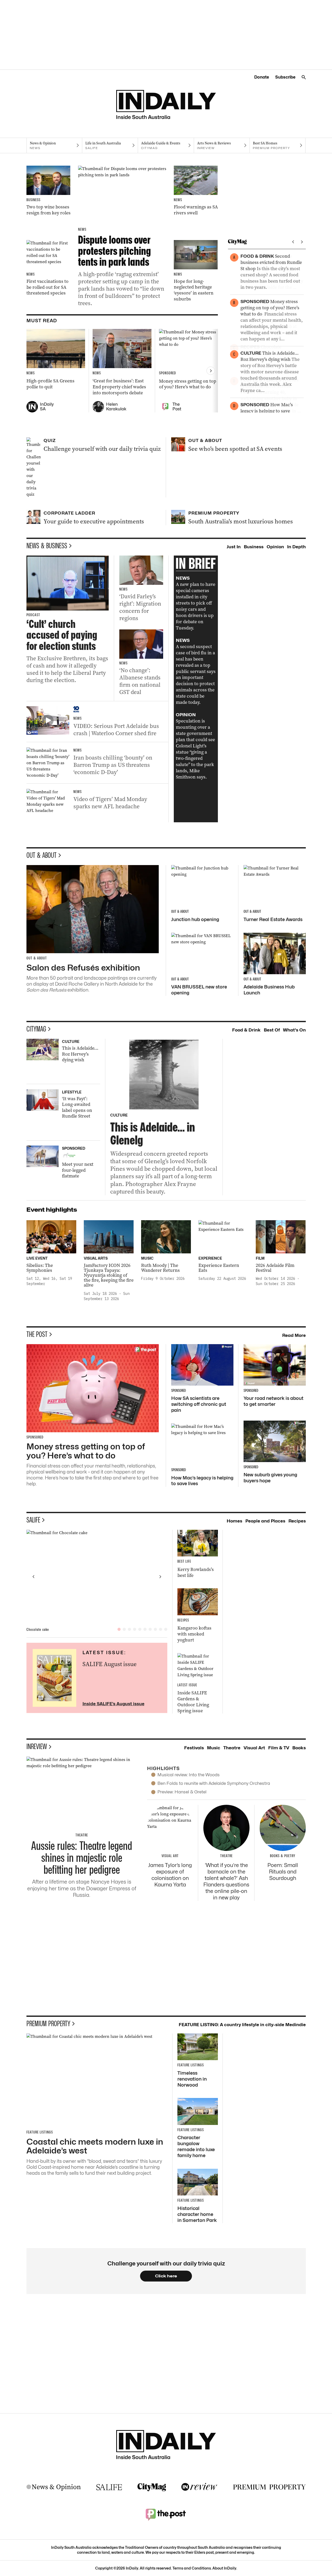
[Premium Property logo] (269, 2487)
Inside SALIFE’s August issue (113, 1704)
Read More (294, 1335)
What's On (294, 1030)
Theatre (232, 1748)
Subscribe (285, 77)
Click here (166, 2276)
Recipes (297, 1521)
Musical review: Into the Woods (189, 1775)
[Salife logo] (109, 2487)
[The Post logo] (166, 2514)
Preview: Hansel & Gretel (182, 1792)
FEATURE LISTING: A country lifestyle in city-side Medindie (242, 2025)
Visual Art (254, 1748)
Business (254, 547)
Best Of (272, 1030)
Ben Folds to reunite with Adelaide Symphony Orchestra (214, 1783)
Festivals (194, 1748)
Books (299, 1748)
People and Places (265, 1521)
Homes (234, 1521)
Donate (262, 77)
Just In (234, 547)
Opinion (275, 547)
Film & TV (279, 1748)
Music (214, 1748)
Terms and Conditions (192, 2568)
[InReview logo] (199, 2487)
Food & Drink (246, 1030)
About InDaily (224, 2568)
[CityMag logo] (152, 2487)
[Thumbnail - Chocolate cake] (97, 1577)
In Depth (296, 547)
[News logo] (54, 2487)
